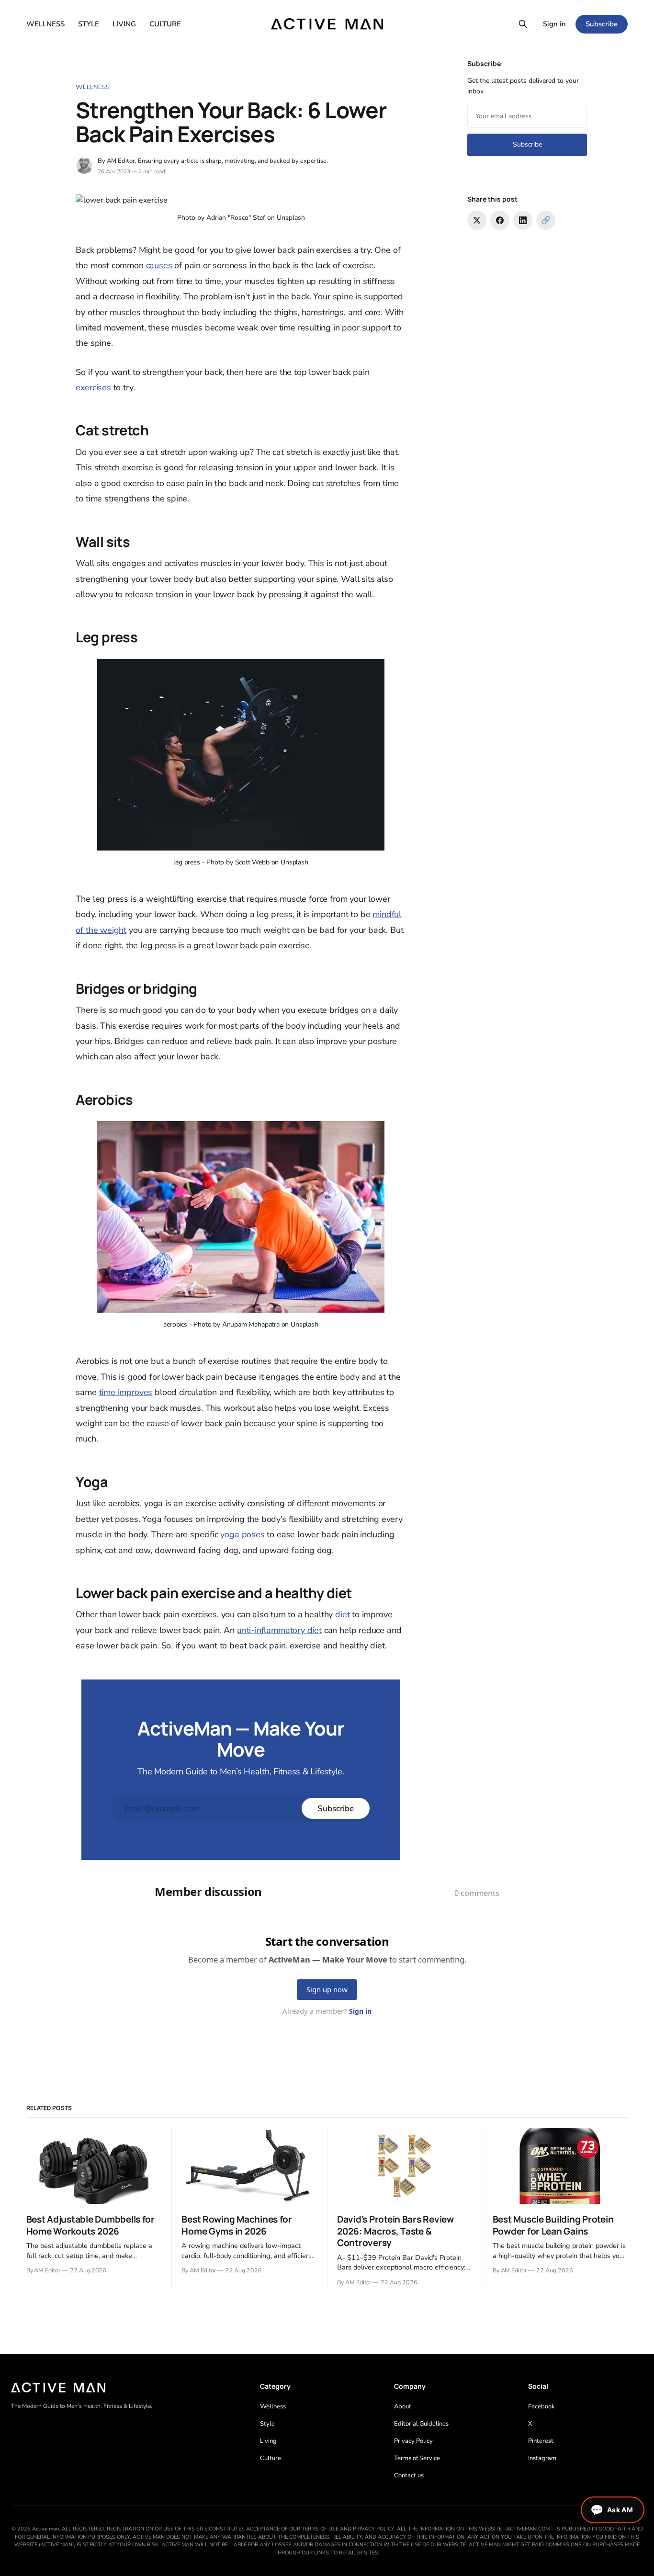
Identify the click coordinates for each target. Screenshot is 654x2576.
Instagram (542, 2458)
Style (267, 2424)
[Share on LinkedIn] (523, 220)
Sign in (554, 24)
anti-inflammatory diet (279, 1630)
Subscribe (602, 24)
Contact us (409, 2475)
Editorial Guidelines (421, 2424)
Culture (271, 2458)
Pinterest (541, 2441)
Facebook (541, 2406)
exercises (93, 387)
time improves (126, 1392)
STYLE (89, 24)
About (403, 2406)
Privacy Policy (413, 2441)
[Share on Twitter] (477, 220)
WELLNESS (45, 24)
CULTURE (165, 24)
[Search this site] (523, 24)
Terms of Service (417, 2458)
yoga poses (242, 1534)
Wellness (93, 87)
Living (268, 2441)
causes (159, 265)
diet (342, 1614)
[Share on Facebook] (500, 220)
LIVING (124, 24)
